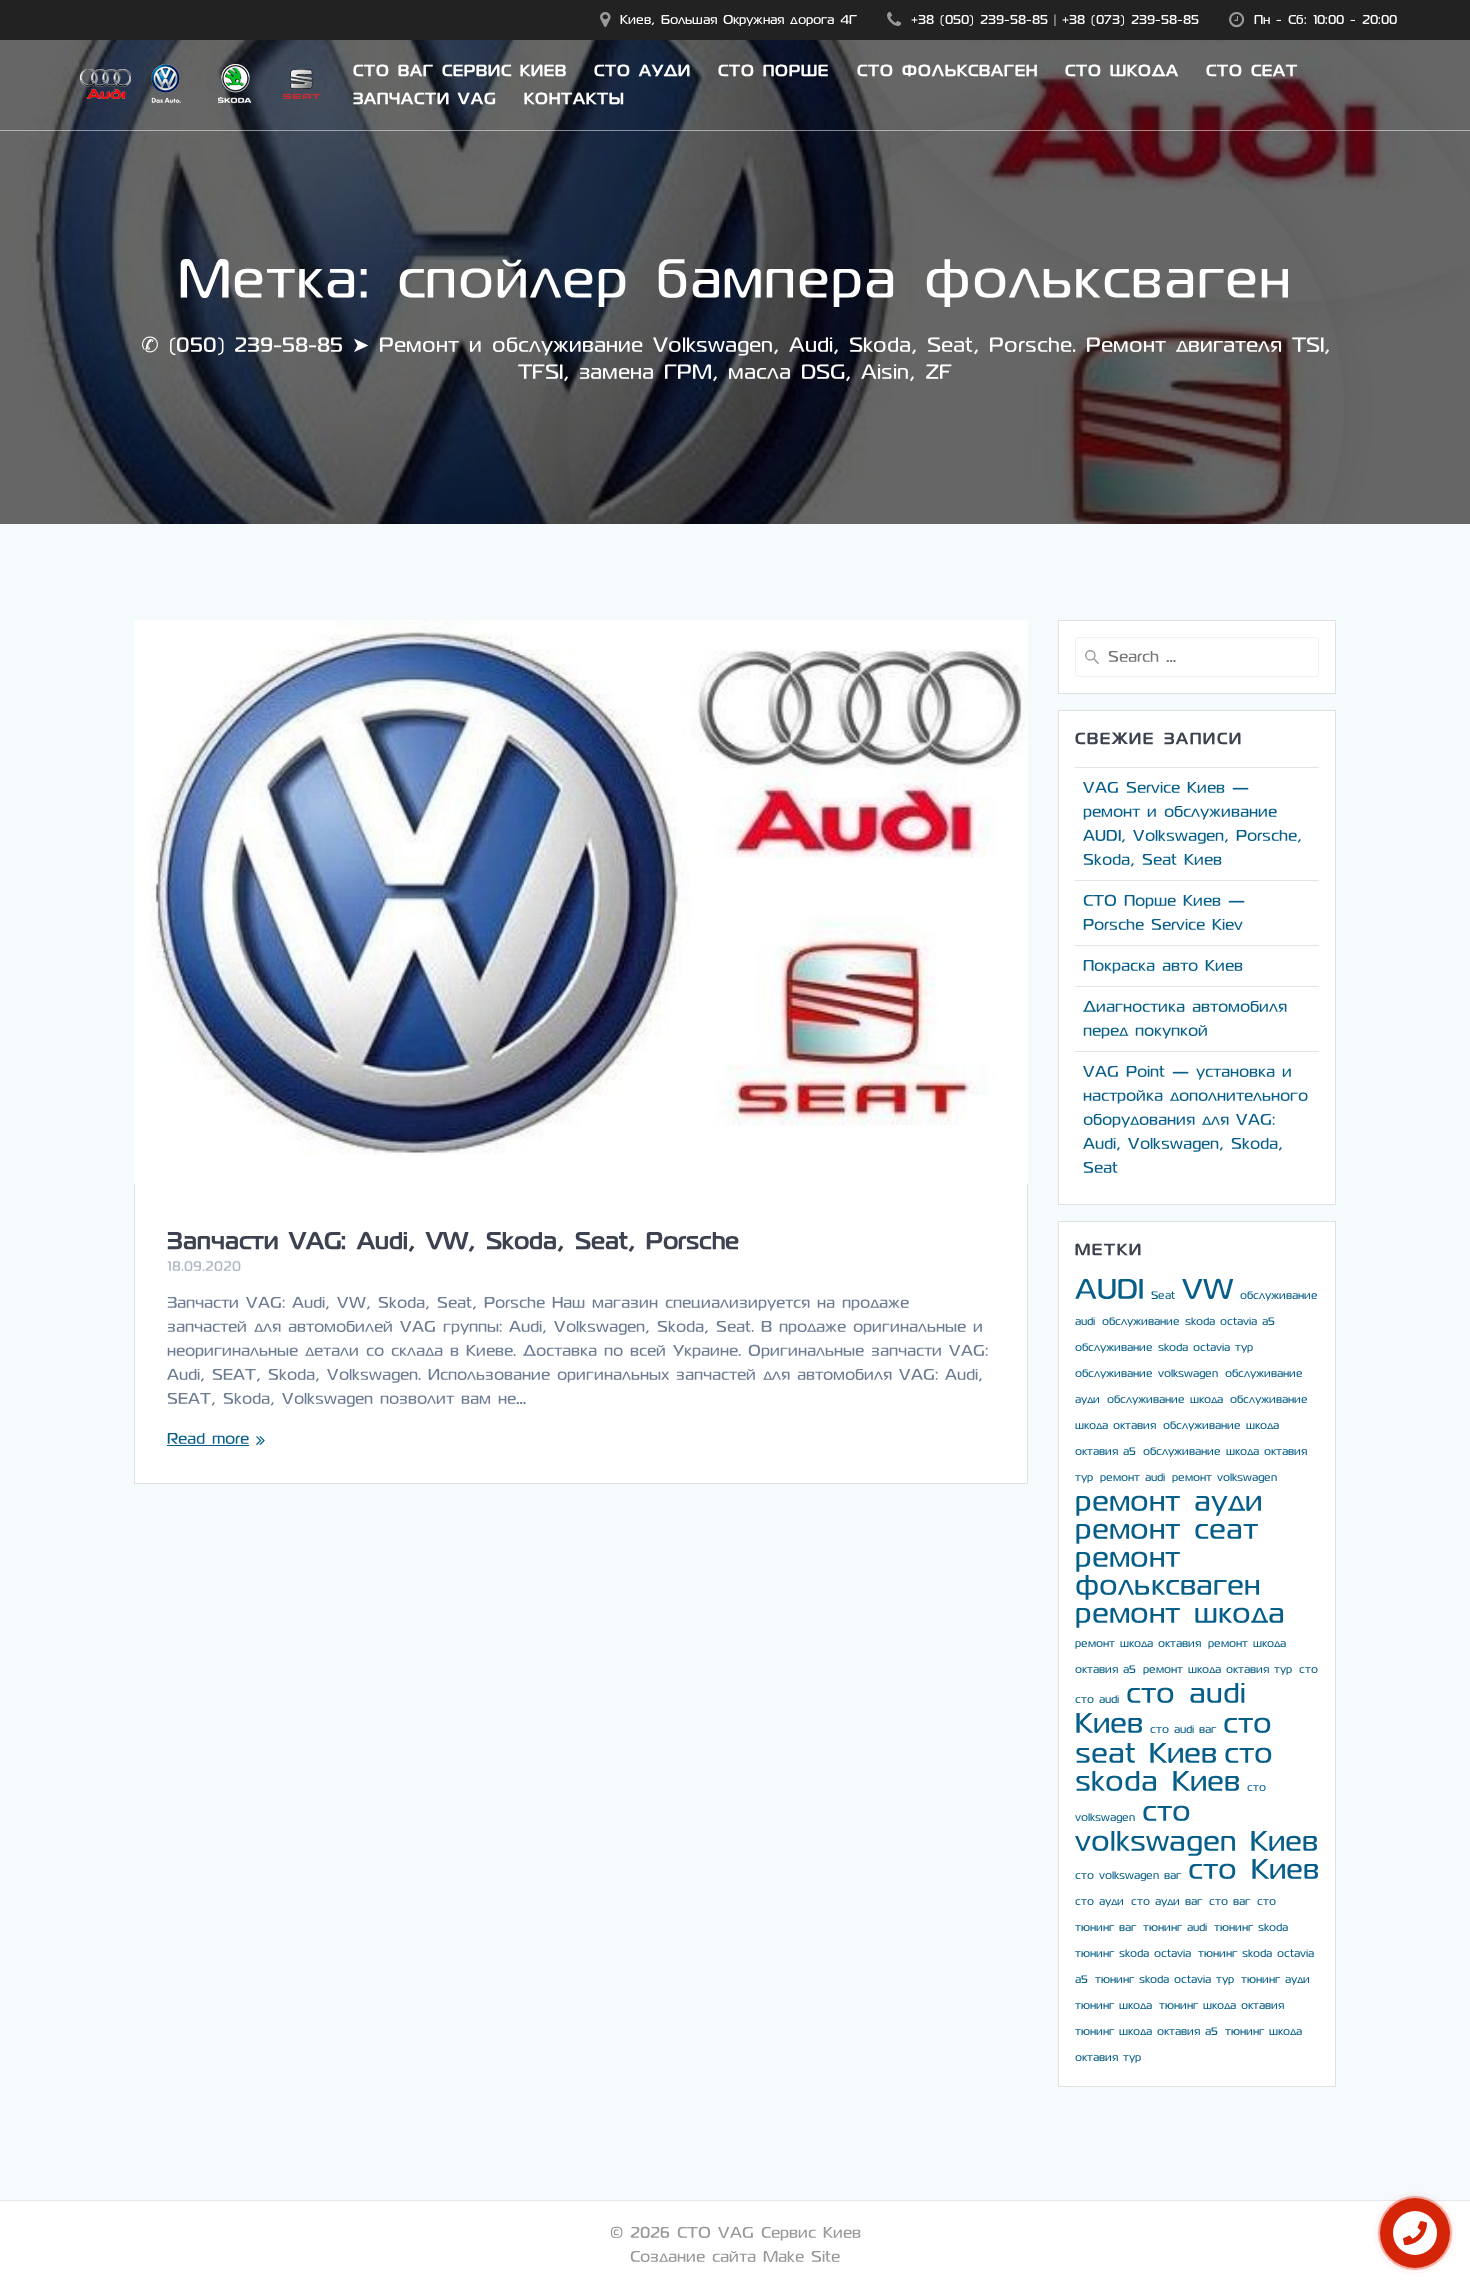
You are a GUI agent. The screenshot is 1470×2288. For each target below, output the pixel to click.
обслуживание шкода (1165, 1399)
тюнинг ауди (1275, 1979)
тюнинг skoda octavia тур (1164, 1979)
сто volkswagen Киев (1196, 1826)
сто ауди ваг (1166, 1901)
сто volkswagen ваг (1128, 1875)
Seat (1163, 1295)
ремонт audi (1132, 1477)
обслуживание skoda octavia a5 (1188, 1321)
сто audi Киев (1160, 1708)
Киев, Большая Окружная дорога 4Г (738, 19)
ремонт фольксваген (1167, 1571)
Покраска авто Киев (1163, 965)
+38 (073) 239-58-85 (1130, 19)
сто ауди (1099, 1901)
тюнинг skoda (1251, 1927)
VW (1207, 1289)
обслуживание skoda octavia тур (1164, 1347)
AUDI (1109, 1289)
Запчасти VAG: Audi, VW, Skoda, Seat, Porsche (453, 1241)
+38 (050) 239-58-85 (979, 19)
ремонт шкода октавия (1138, 1643)
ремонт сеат (1166, 1529)
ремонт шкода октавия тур (1217, 1669)
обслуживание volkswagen (1146, 1373)
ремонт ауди (1168, 1501)
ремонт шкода (1180, 1613)
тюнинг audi (1175, 1927)
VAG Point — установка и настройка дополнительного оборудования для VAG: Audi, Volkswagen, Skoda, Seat (1195, 1119)
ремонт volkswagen (1224, 1477)
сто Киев (1253, 1869)
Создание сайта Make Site (735, 2256)
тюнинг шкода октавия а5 (1146, 2031)
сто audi (1097, 1699)
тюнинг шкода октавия (1221, 2005)
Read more (208, 1438)
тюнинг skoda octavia (1133, 1953)
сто (1308, 1669)
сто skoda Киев (1174, 1767)
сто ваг (1229, 1901)
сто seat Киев (1173, 1738)
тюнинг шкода (1113, 2005)
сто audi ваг (1183, 1729)
